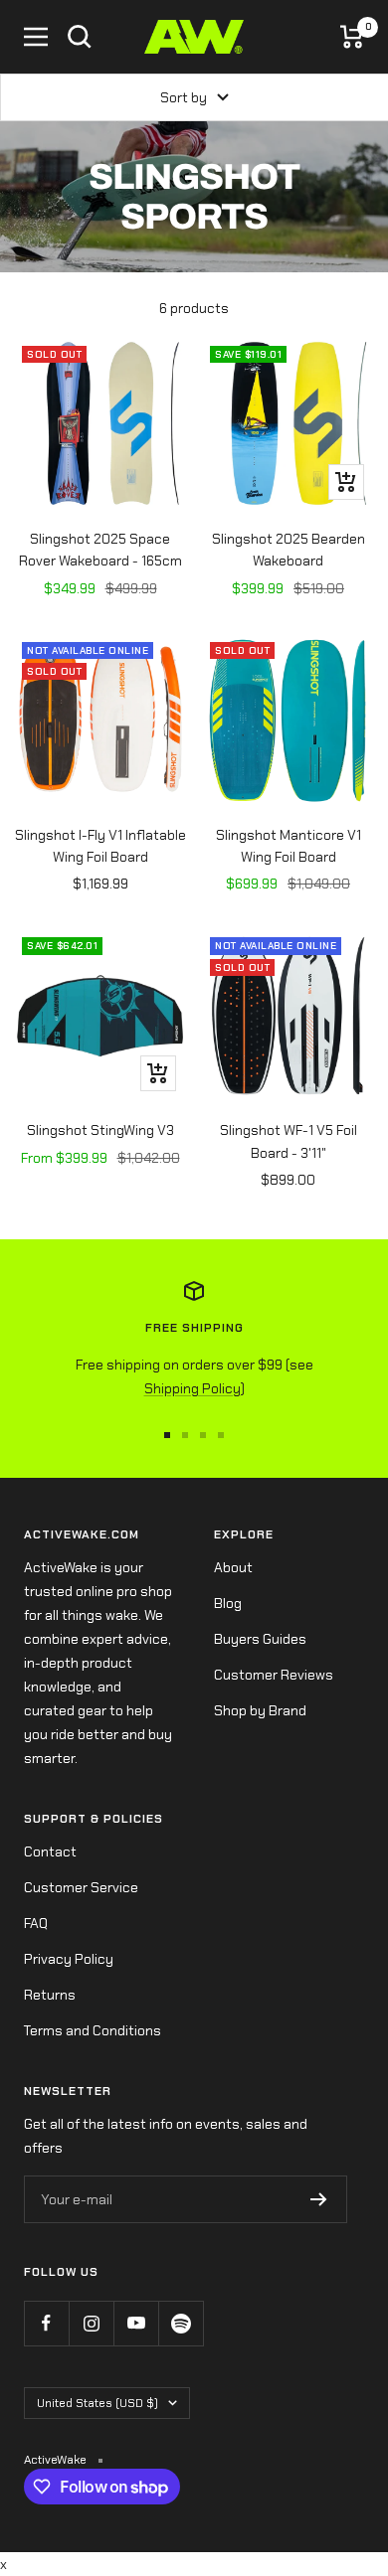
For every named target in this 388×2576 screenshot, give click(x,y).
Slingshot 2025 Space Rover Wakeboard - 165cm (100, 550)
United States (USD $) (97, 2403)
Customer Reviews (274, 1675)
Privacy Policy (69, 1959)
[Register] (319, 2199)
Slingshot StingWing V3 (100, 1130)
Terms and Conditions (93, 2030)
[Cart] (352, 37)
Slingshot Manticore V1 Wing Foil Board (289, 846)
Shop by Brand (260, 1710)
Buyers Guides (260, 1639)
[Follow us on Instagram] (91, 2323)
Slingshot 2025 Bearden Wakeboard (289, 550)
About (233, 1567)
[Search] (80, 37)
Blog (228, 1603)
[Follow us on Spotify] (181, 2323)
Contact (50, 1851)
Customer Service (81, 1887)
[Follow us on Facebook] (46, 2323)
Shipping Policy (193, 1388)
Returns (50, 1995)
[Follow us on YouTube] (136, 2323)
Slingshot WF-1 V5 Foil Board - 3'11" (289, 1141)
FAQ (36, 1923)
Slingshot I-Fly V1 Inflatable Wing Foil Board (100, 846)
